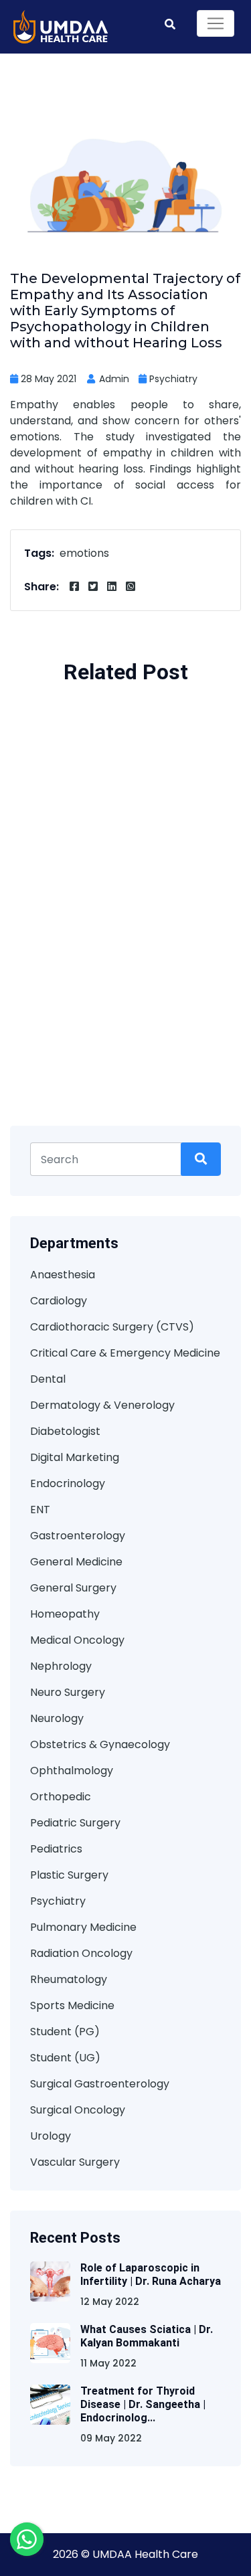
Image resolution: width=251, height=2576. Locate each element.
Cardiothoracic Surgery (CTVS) (112, 1327)
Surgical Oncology (78, 2110)
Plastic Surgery (69, 1875)
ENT (40, 1510)
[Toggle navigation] (216, 23)
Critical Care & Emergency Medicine (125, 1353)
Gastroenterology (78, 1536)
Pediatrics (56, 1849)
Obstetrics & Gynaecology (100, 1744)
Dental (48, 1379)
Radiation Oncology (81, 1953)
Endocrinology (68, 1483)
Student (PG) (65, 2032)
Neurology (57, 1718)
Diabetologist (65, 1431)
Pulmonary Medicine (83, 1927)
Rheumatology (69, 1979)
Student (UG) (65, 2058)
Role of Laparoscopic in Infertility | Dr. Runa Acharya (151, 2274)
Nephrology (61, 1666)
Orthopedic (61, 1797)
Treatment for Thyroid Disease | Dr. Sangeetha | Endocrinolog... (143, 2404)
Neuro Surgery (68, 1692)
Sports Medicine (72, 2005)
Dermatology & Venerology (102, 1405)
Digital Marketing (75, 1457)
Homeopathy (65, 1614)
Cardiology (59, 1301)
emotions (84, 553)
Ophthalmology (72, 1771)
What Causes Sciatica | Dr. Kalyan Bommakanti (147, 2336)
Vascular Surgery (75, 2162)
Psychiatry (173, 379)
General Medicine (76, 1562)
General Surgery (73, 1588)
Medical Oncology (77, 1640)
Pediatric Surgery (75, 1823)
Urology (51, 2136)
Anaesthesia (63, 1275)
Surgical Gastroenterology (100, 2084)
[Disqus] (125, 934)
